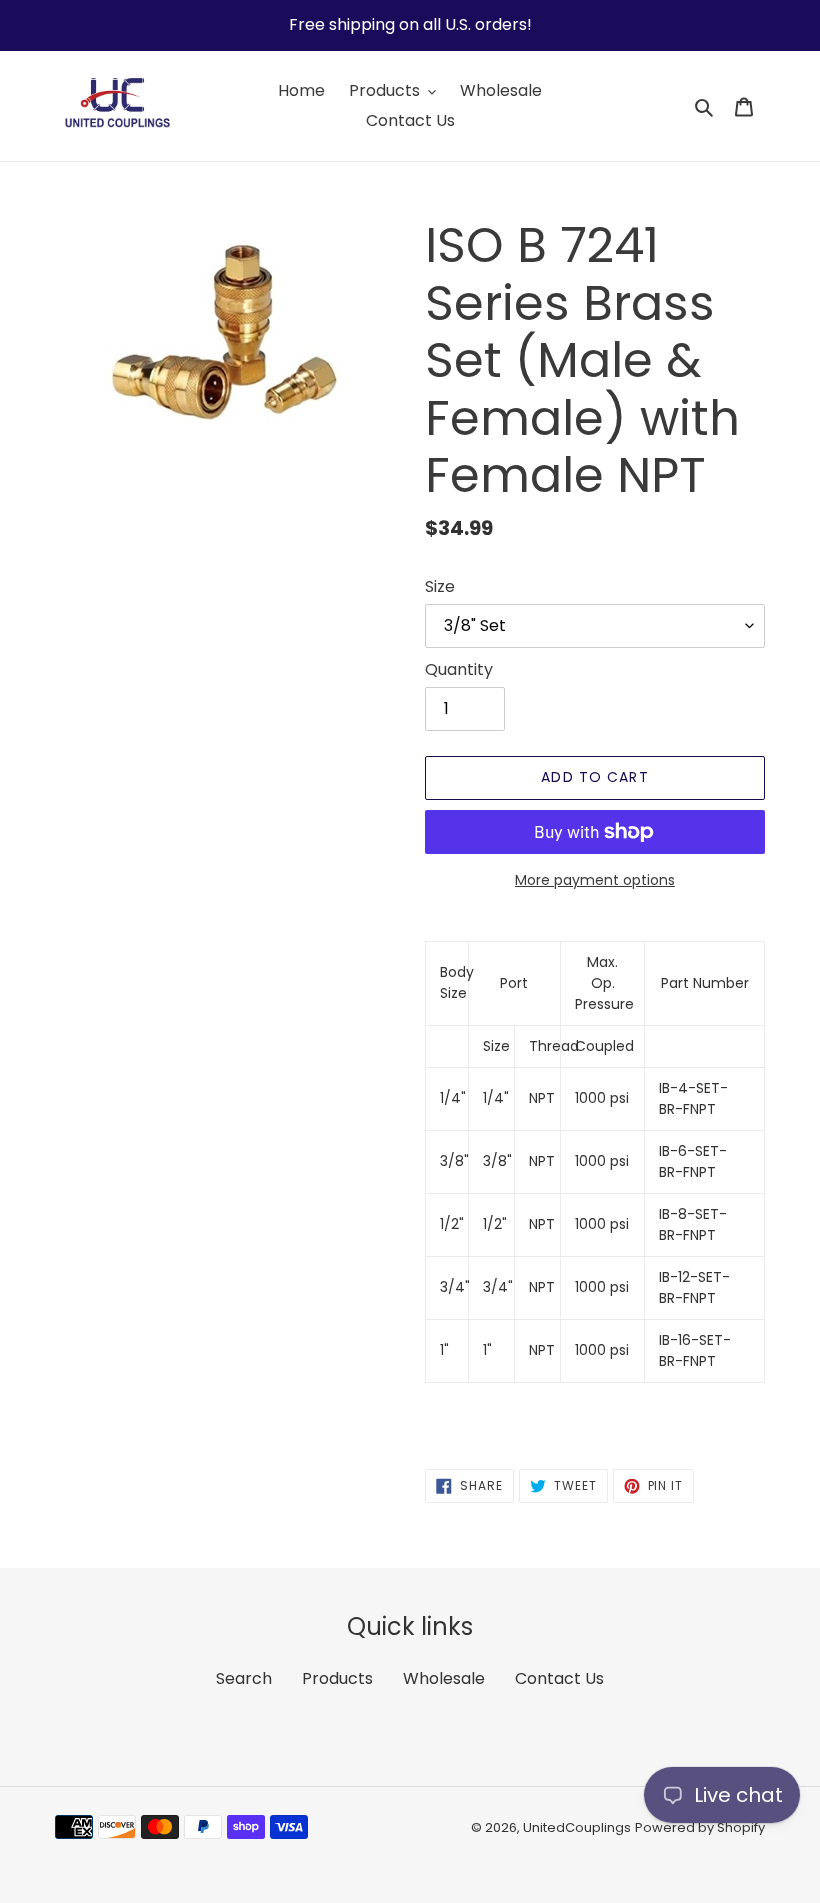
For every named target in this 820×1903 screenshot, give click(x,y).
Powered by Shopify (700, 1827)
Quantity (459, 669)
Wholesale (444, 1678)
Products (337, 1678)
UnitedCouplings (577, 1827)
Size (440, 586)
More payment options (595, 880)
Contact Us (559, 1678)
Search (244, 1678)
